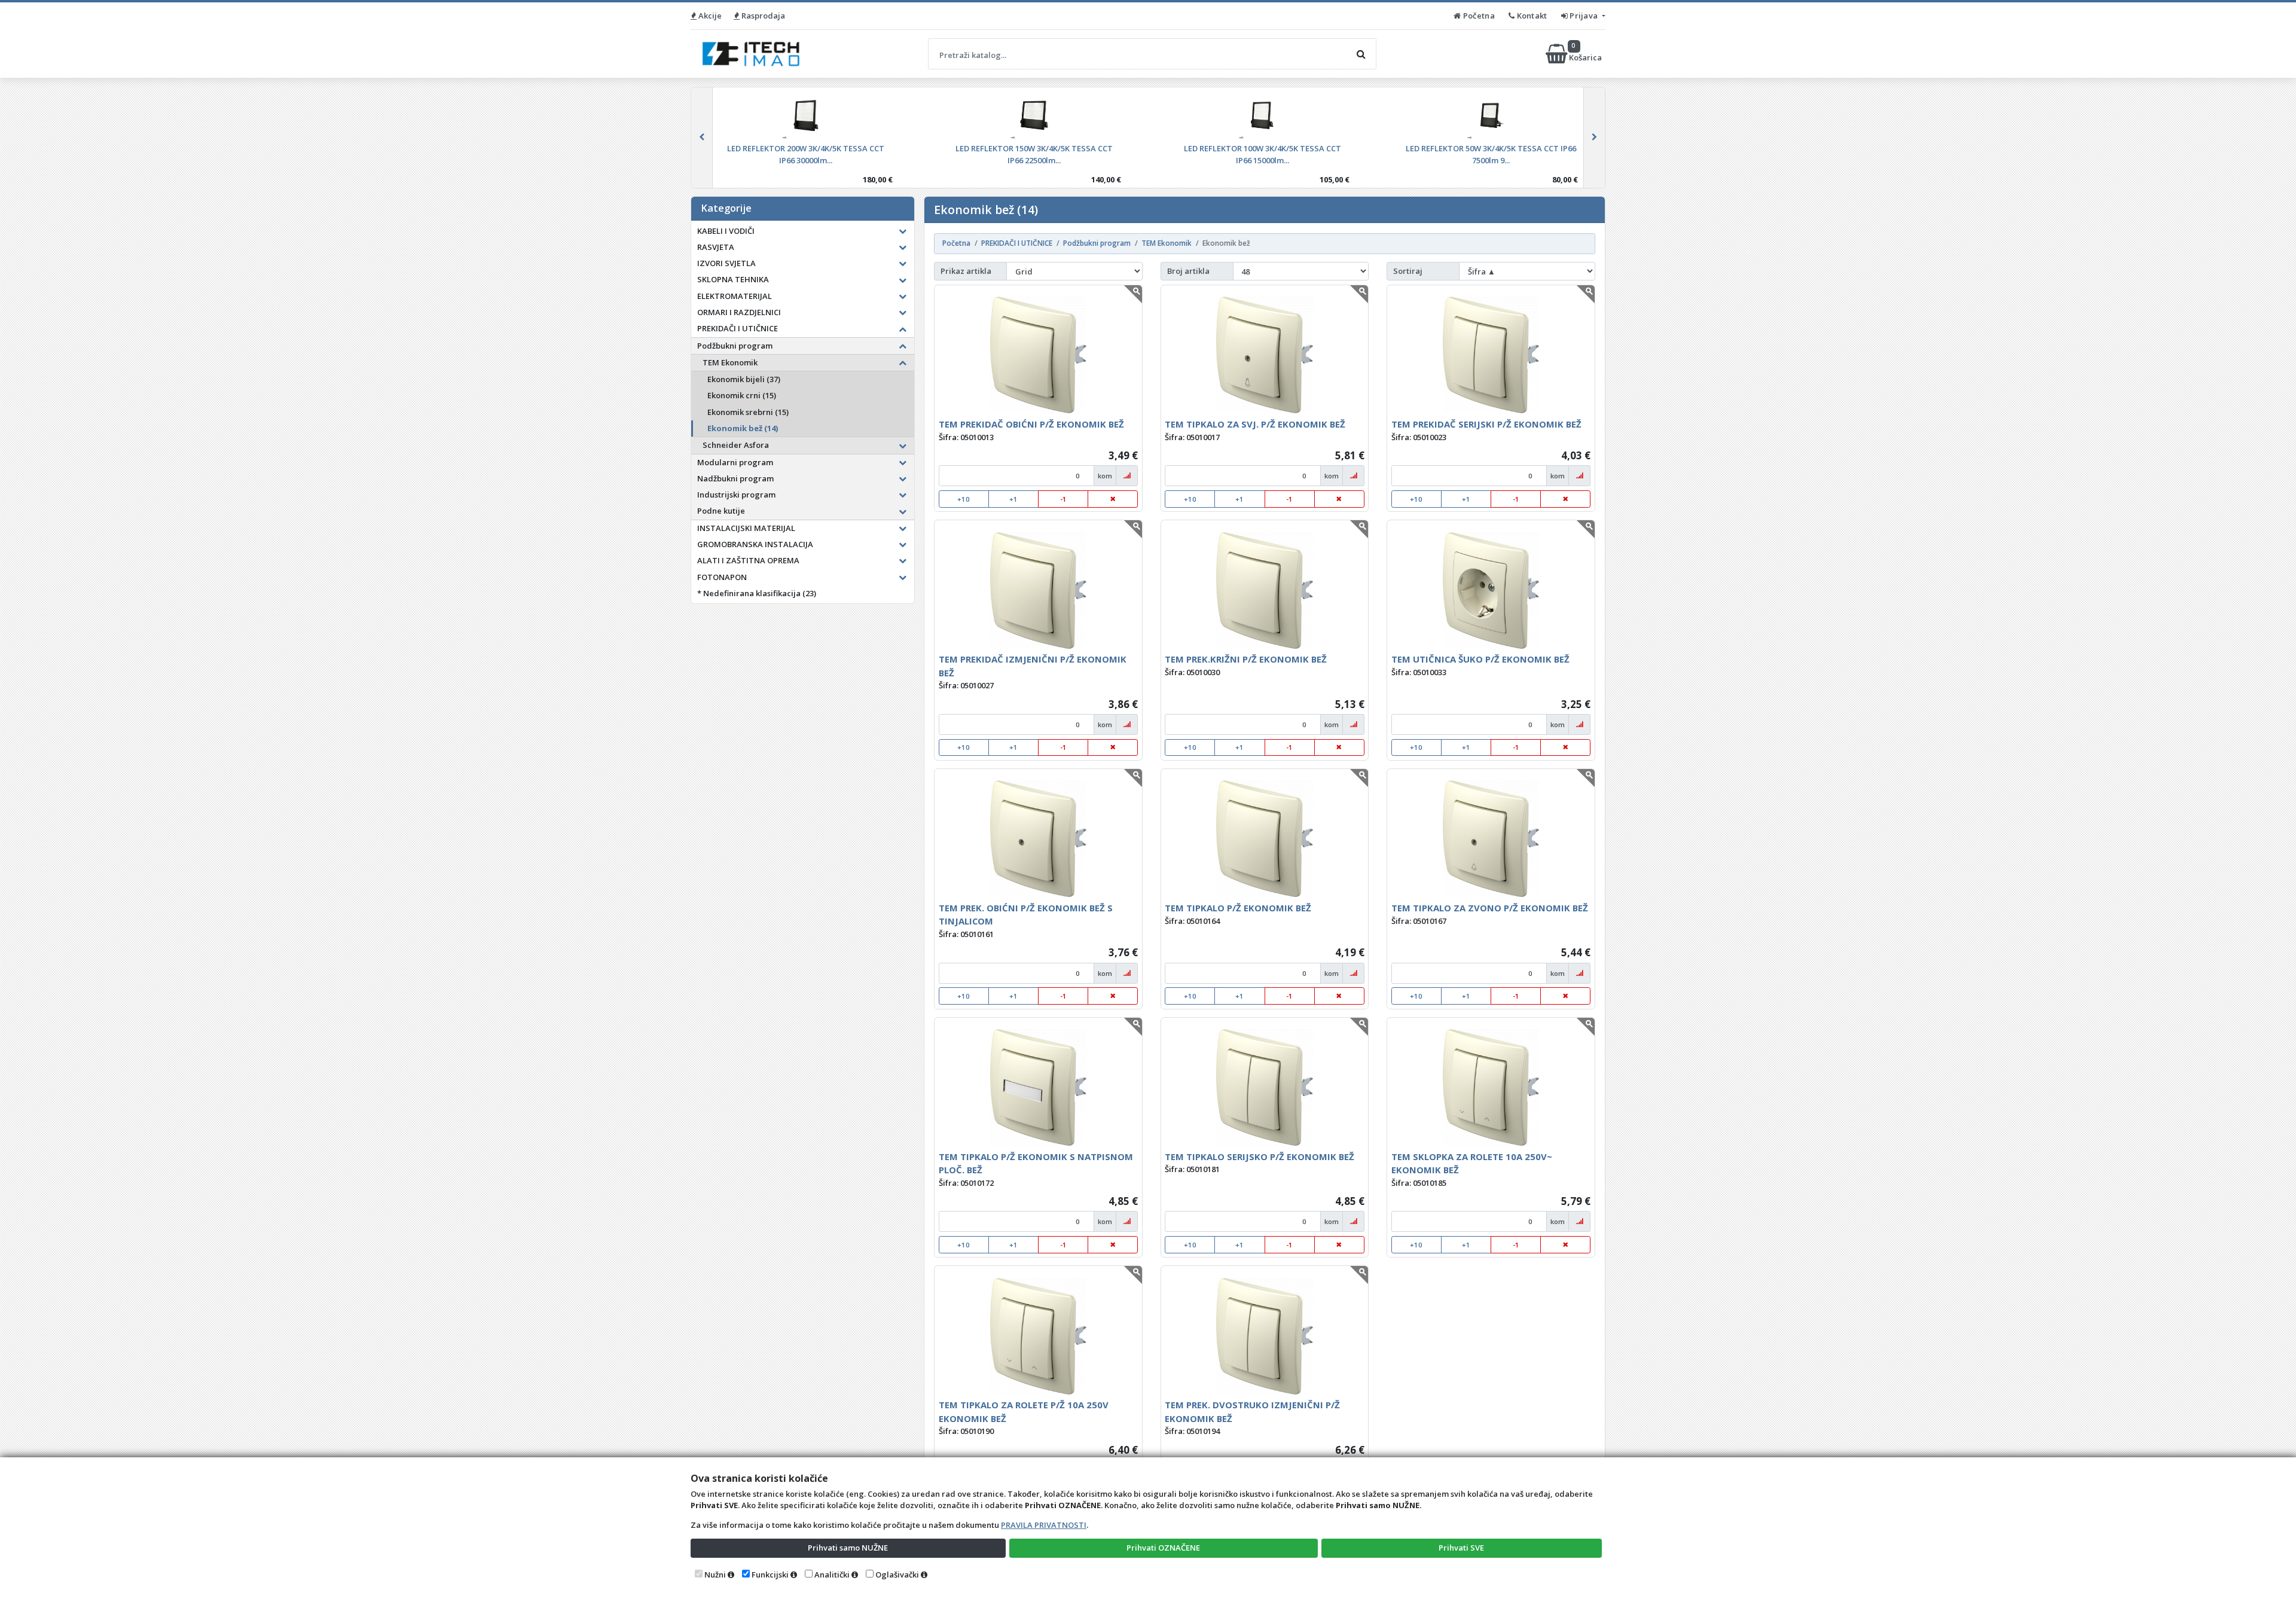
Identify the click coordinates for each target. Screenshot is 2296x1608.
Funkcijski (770, 1575)
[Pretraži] (1361, 54)
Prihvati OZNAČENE (1163, 1548)
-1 (1063, 499)
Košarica (1586, 54)
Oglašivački (897, 1575)
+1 (1013, 499)
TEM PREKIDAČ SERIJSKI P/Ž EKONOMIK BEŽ (1486, 424)
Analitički (832, 1575)
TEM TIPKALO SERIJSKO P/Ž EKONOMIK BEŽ (1260, 1157)
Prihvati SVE (1461, 1548)
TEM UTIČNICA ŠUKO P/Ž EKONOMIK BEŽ (1480, 659)
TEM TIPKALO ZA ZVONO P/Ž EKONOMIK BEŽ (1490, 908)
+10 (964, 499)
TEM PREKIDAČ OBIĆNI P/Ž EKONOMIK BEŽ (1031, 424)
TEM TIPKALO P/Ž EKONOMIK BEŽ (1238, 908)
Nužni (715, 1575)
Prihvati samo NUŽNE (848, 1548)
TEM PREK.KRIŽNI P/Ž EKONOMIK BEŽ (1246, 659)
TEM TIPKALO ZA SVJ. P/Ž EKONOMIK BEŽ (1255, 424)
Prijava (1584, 16)
